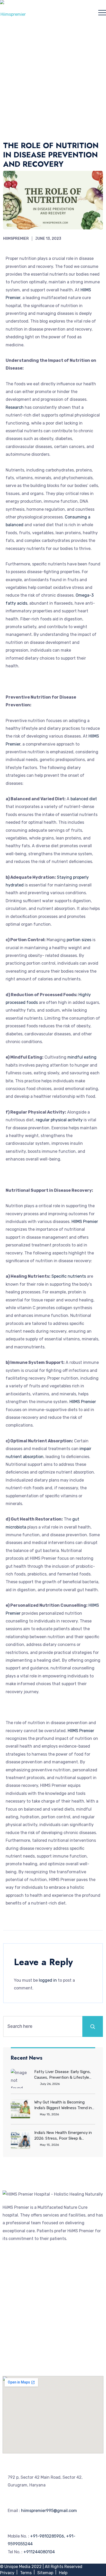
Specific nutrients (69, 1276)
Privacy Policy (16, 2346)
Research (15, 407)
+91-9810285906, (48, 2536)
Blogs (8, 2304)
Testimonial (14, 2330)
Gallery (9, 2280)
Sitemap (45, 2573)
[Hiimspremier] (13, 12)
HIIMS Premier (85, 1222)
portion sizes (78, 940)
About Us (11, 2265)
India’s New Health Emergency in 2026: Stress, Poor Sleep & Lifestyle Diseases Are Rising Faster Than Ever (63, 2136)
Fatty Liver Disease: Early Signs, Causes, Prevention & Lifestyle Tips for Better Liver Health (63, 2075)
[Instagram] (37, 2362)
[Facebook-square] (9, 2362)
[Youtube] (23, 2362)
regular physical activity (59, 1120)
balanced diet (84, 799)
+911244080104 (39, 2552)
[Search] (93, 2026)
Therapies (12, 2296)
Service (10, 2273)
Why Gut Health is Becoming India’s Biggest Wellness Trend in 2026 (63, 2105)
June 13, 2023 (48, 239)
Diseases (11, 2288)
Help (63, 2573)
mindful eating (82, 1057)
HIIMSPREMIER (16, 239)
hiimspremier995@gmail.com (49, 2511)
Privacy (7, 2573)
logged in (48, 1980)
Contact (11, 2338)
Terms (26, 2573)
